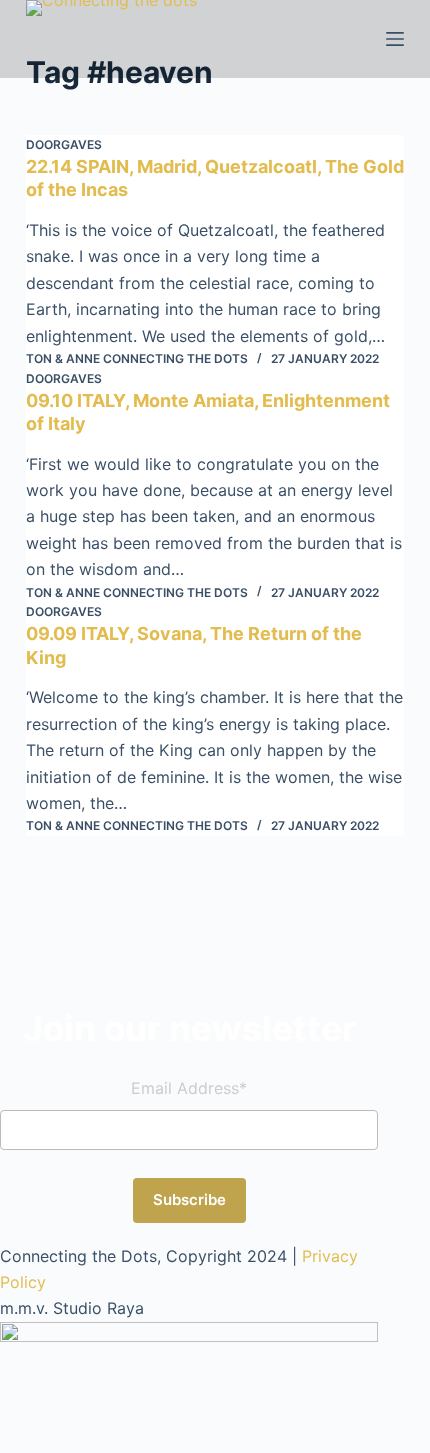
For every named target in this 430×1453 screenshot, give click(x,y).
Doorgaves (64, 144)
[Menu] (395, 39)
